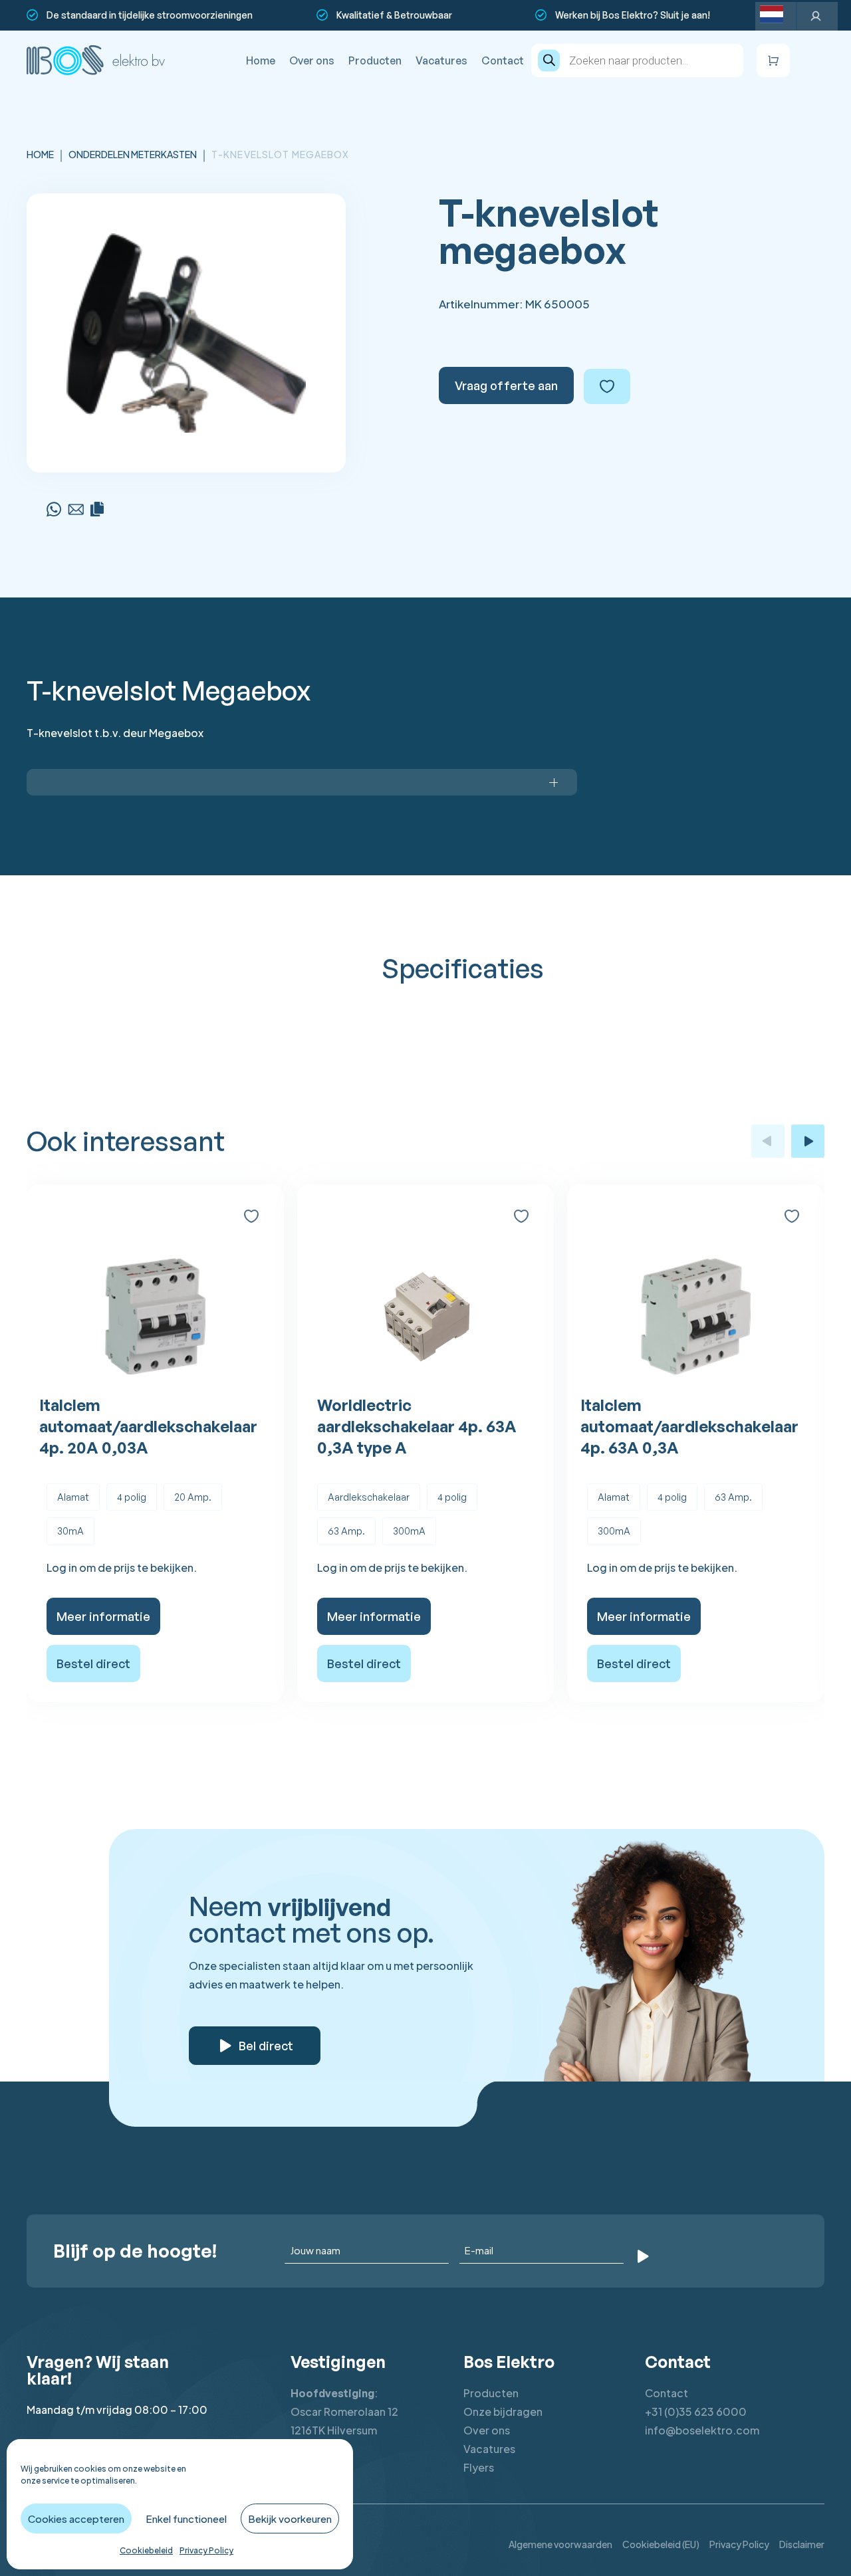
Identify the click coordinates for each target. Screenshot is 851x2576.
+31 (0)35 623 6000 (696, 2412)
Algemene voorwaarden (560, 2544)
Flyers (479, 2467)
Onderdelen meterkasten (133, 154)
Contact (503, 60)
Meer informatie (103, 1616)
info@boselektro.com (702, 2430)
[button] (768, 1141)
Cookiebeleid (146, 2550)
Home (261, 60)
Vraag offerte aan (506, 385)
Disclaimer (802, 2544)
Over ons (312, 60)
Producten (375, 60)
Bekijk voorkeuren (290, 2519)
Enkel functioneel (186, 2519)
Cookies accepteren (76, 2519)
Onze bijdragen (503, 2412)
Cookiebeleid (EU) (661, 2544)
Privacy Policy (206, 2550)
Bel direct (266, 2046)
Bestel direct (93, 1664)
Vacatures (441, 60)
